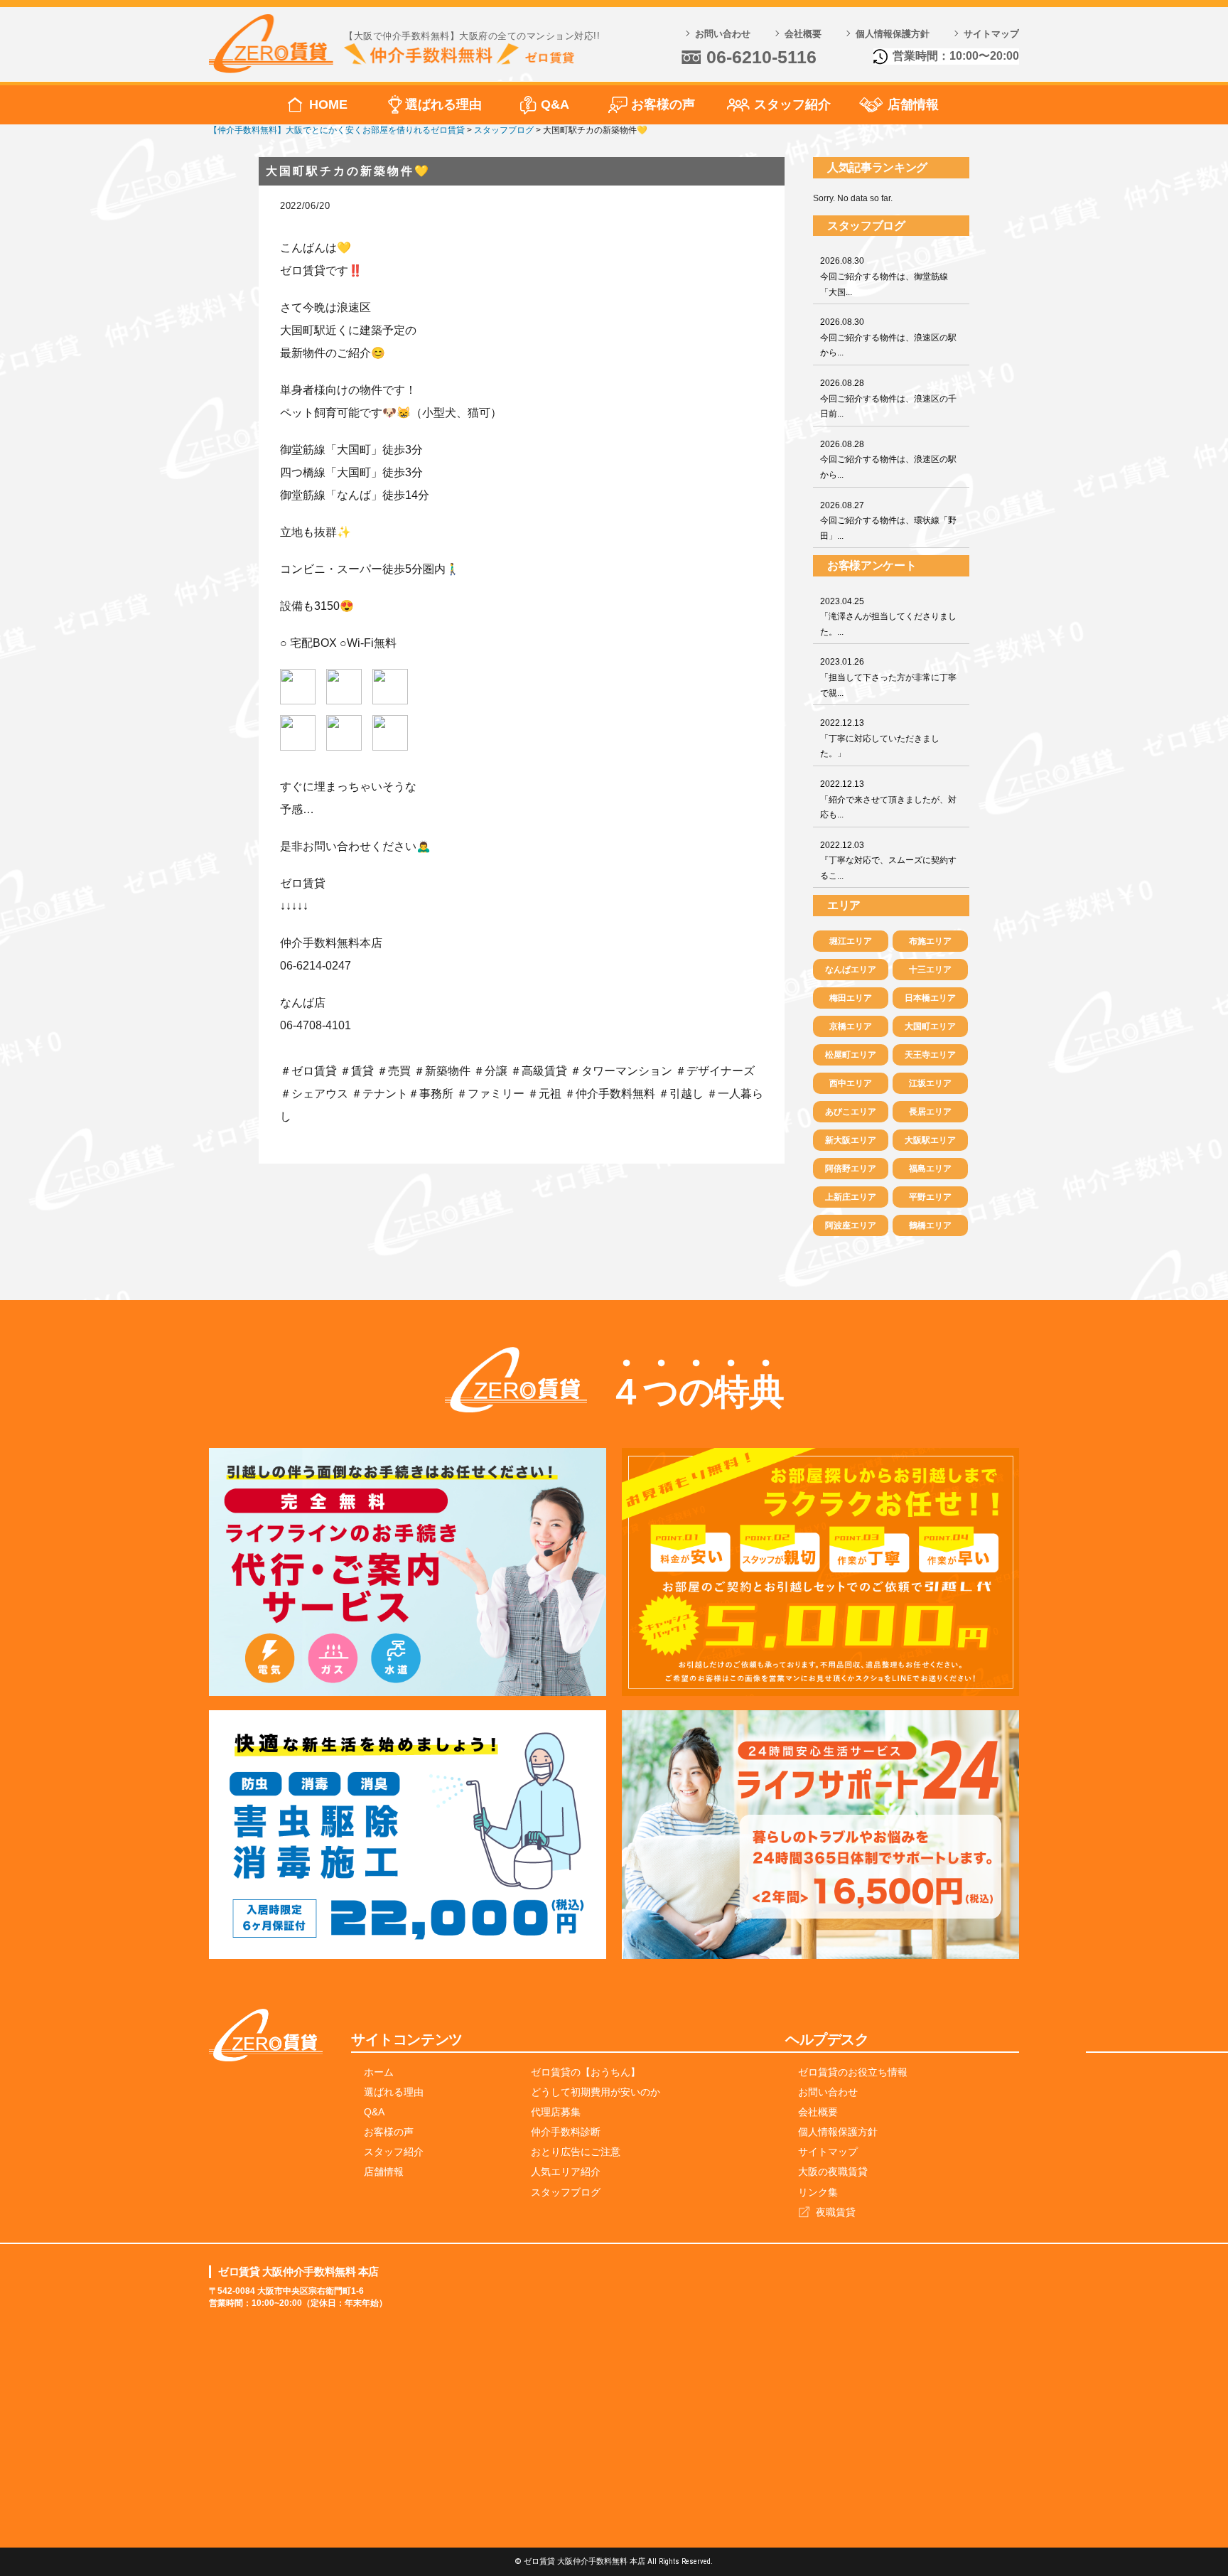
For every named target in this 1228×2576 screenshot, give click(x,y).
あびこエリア (851, 1112)
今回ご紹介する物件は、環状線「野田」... (888, 521)
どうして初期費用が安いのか (596, 2092)
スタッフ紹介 (792, 104)
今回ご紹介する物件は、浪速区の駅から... (888, 337)
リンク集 (818, 2192)
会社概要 (803, 34)
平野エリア (930, 1197)
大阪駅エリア (930, 1140)
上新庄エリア (851, 1197)
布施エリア (930, 941)
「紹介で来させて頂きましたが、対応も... (888, 799)
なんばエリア (851, 970)
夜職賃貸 (836, 2212)
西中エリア (851, 1083)
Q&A (555, 104)
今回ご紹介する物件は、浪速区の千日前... (888, 398)
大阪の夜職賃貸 (833, 2172)
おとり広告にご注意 (576, 2152)
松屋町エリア (851, 1055)
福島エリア (930, 1169)
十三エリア (930, 970)
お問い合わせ (723, 34)
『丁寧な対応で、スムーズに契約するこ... (888, 860)
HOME (328, 104)
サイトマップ (991, 34)
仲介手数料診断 (566, 2132)
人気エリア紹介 (566, 2172)
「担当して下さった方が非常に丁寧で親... (888, 677)
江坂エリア (930, 1083)
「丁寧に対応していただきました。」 (880, 738)
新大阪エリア (851, 1140)
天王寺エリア (930, 1055)
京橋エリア (851, 1026)
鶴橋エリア (930, 1225)
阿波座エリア (851, 1225)
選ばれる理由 (443, 104)
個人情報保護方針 (893, 34)
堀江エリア (851, 941)
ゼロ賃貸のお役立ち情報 (853, 2072)
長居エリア (930, 1112)
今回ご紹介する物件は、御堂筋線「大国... (884, 276)
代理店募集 (556, 2112)
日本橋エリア (930, 998)
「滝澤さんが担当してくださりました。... (888, 617)
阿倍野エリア (851, 1169)
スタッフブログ (566, 2192)
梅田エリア (851, 998)
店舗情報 (913, 104)
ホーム (379, 2072)
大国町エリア (930, 1026)
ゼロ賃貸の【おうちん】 (586, 2072)
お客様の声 (663, 104)
